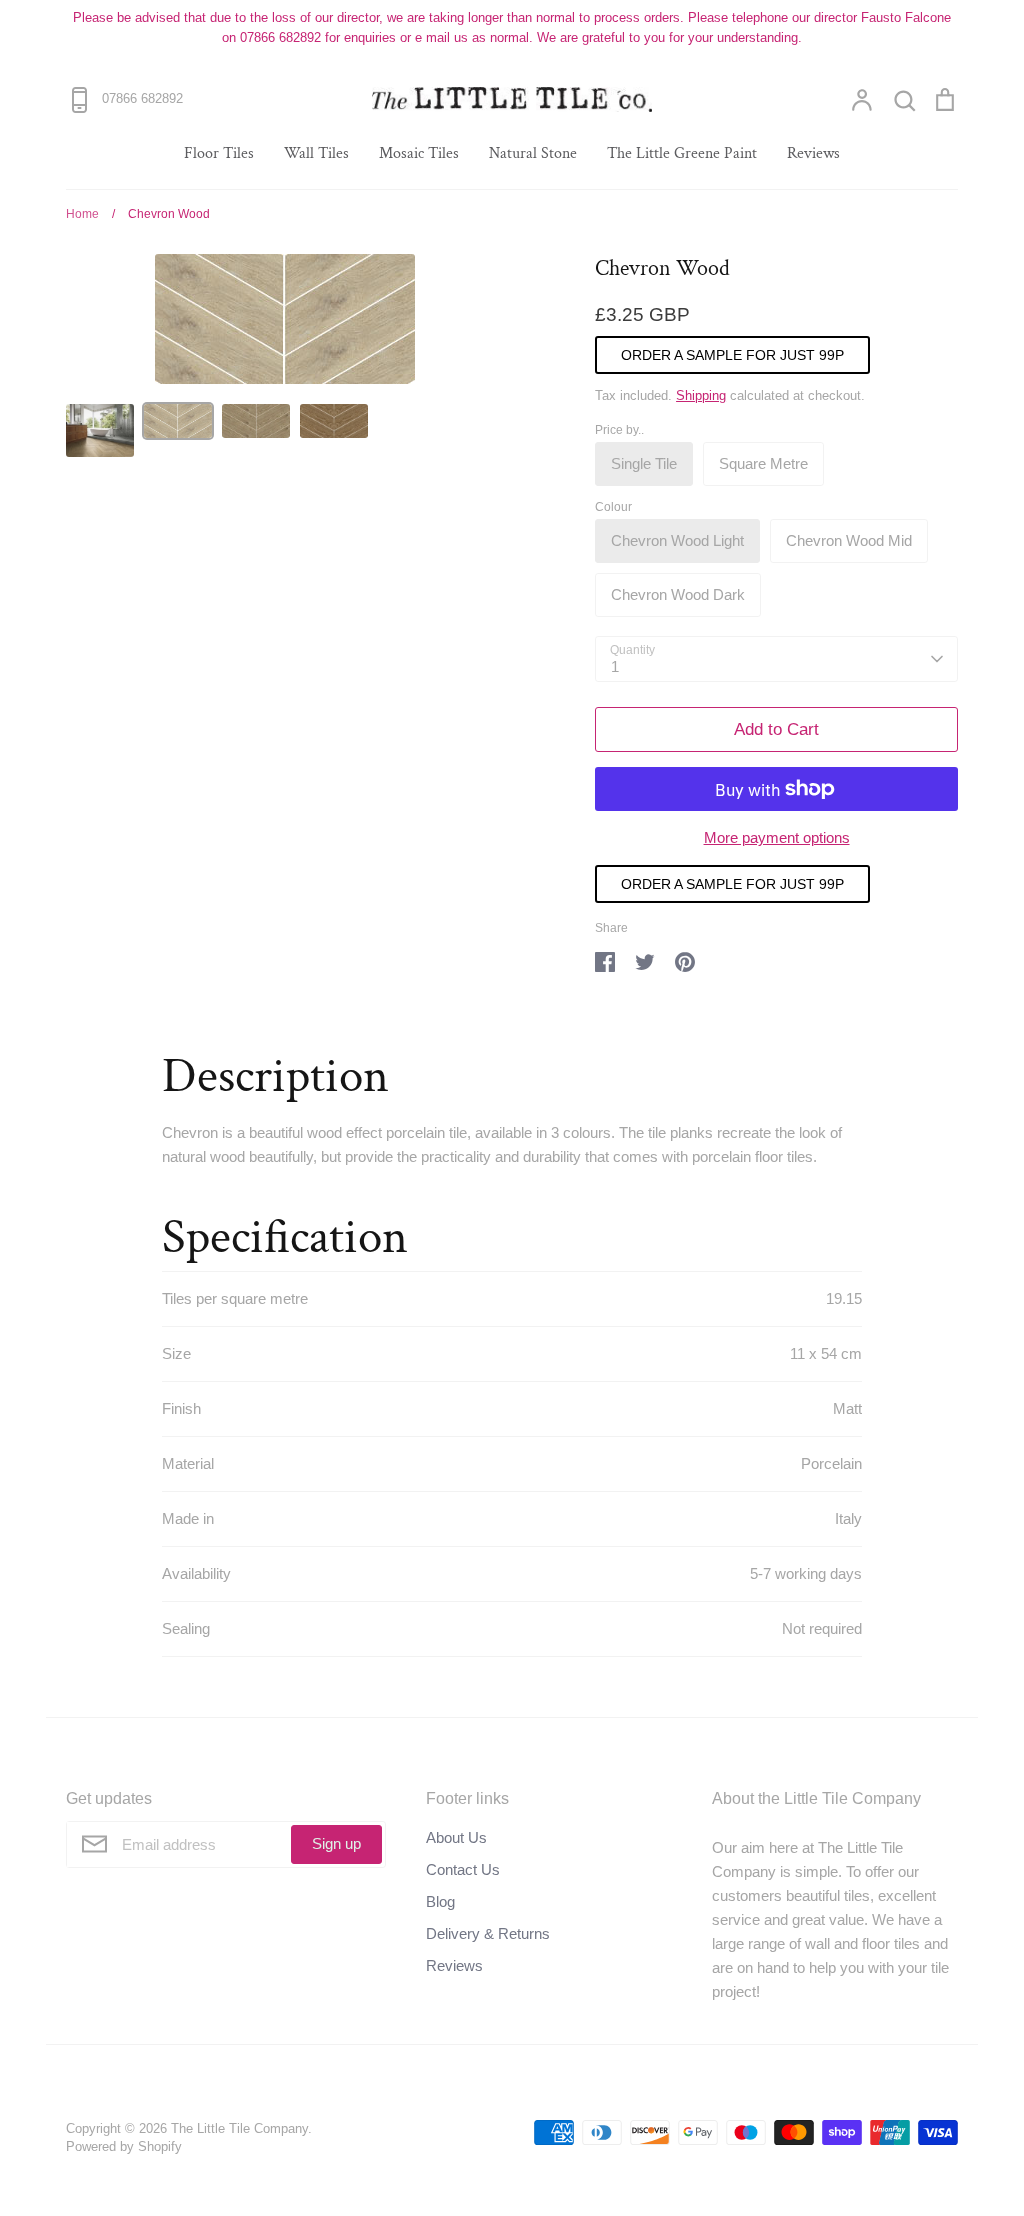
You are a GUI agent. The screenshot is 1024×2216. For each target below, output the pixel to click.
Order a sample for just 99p (732, 355)
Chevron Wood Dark (678, 594)
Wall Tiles (316, 153)
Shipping (701, 395)
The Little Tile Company (239, 2128)
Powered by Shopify (124, 2146)
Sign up (336, 1843)
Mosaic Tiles (419, 153)
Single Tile (644, 463)
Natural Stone (533, 153)
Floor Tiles (219, 153)
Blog (440, 1901)
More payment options (777, 837)
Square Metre (763, 463)
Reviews (813, 153)
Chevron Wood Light (677, 540)
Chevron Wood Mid (849, 540)
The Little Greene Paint (682, 153)
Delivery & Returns (488, 1933)
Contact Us (463, 1869)
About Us (456, 1837)
